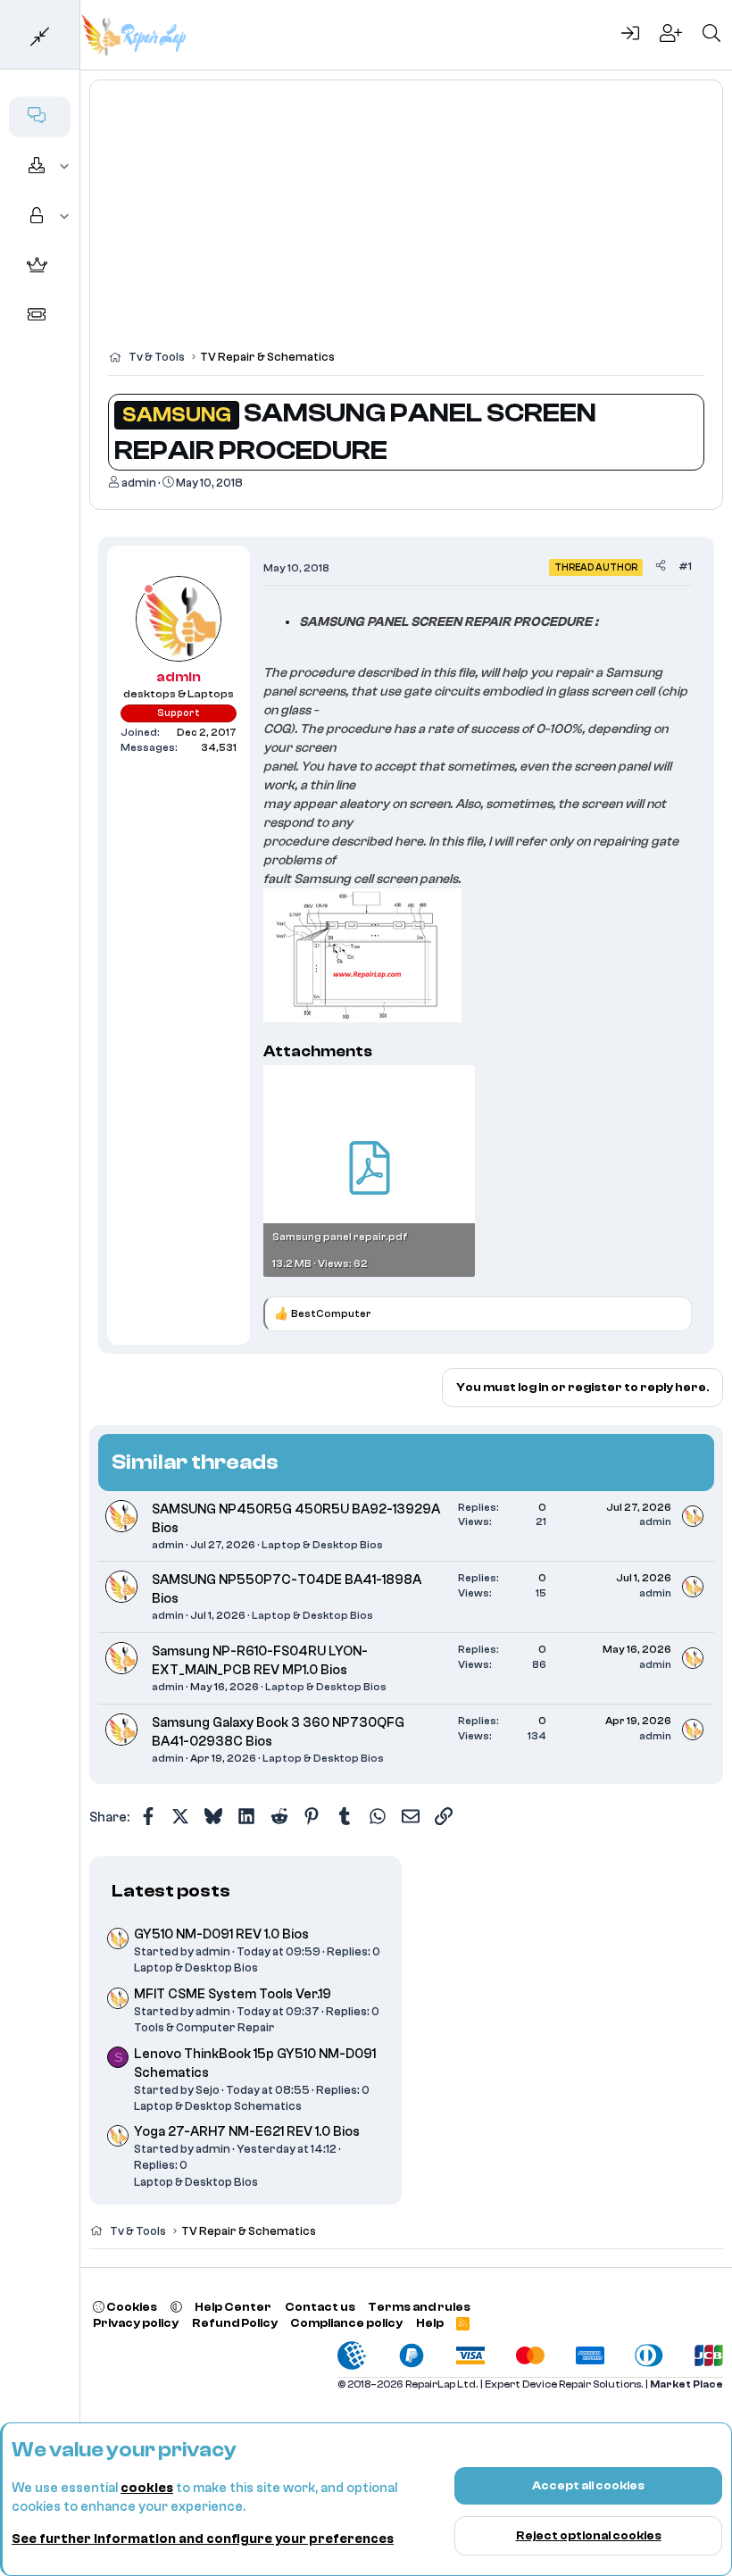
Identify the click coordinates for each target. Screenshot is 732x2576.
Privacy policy (136, 2323)
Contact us (320, 2307)
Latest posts (171, 1891)
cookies (147, 2488)
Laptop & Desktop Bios (322, 1545)
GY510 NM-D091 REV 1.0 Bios (221, 1934)
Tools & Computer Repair (204, 2027)
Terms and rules (419, 2307)
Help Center (233, 2307)
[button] (65, 167)
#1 (685, 566)
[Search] (711, 35)
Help (430, 2323)
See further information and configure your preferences (203, 2539)
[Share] (661, 567)
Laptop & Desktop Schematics (218, 2106)
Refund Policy (235, 2323)
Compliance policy (346, 2323)
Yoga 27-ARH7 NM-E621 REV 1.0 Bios (247, 2132)
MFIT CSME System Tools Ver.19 (233, 1994)
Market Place (686, 2384)
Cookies (131, 2307)
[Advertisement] (406, 223)
